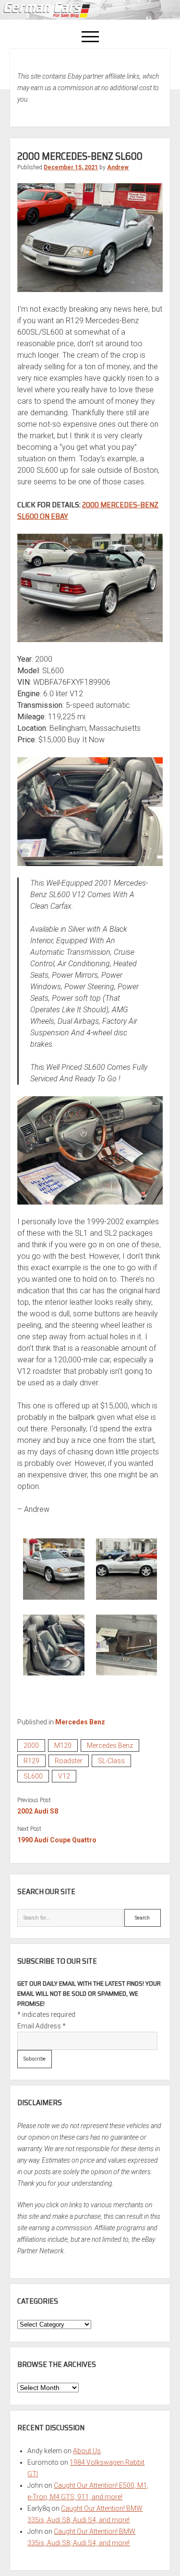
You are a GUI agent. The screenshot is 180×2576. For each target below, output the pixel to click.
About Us (87, 2451)
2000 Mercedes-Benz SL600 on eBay (88, 510)
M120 (63, 1745)
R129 (31, 1761)
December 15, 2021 (71, 167)
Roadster (69, 1761)
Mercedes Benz (80, 1722)
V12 (64, 1776)
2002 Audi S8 (38, 1811)
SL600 (33, 1776)
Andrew (118, 167)
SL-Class (111, 1761)
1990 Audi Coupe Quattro (57, 1840)
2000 (31, 1745)
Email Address (42, 2026)
